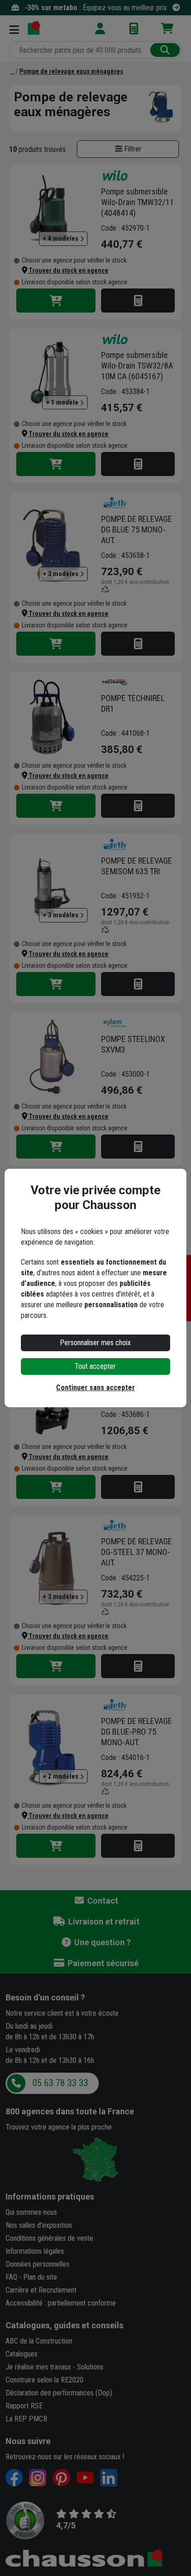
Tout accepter (95, 1366)
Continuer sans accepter (95, 1388)
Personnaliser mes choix (95, 1343)
